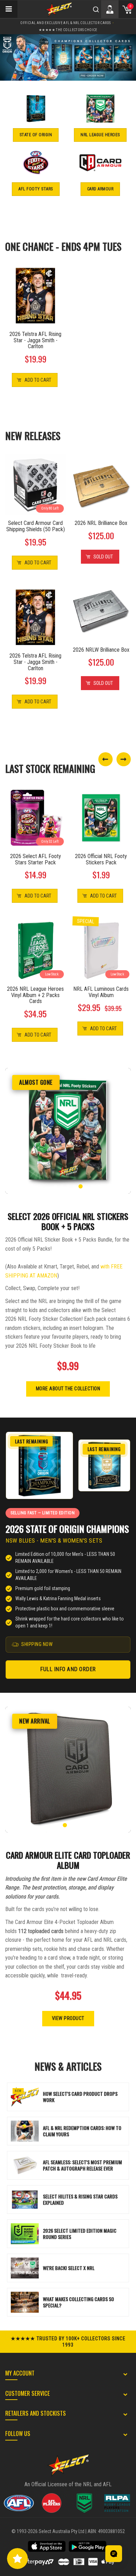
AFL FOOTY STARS (36, 189)
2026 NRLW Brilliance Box (101, 650)
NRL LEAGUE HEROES (100, 135)
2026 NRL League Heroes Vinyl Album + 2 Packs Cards (35, 995)
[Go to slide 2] (62, 1186)
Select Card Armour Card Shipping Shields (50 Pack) (36, 526)
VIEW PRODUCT (68, 2018)
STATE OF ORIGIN (36, 135)
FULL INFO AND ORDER (68, 1669)
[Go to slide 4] (74, 1186)
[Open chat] (114, 2554)
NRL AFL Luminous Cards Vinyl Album (101, 992)
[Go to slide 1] (55, 1186)
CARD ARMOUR (100, 189)
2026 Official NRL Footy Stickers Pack (101, 859)
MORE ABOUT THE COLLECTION (68, 1389)
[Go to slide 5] (81, 1186)
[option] (68, 57)
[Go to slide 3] (68, 1186)
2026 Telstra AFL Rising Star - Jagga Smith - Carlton (35, 340)
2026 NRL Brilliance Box (101, 523)
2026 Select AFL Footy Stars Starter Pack (36, 859)
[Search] (96, 9)
